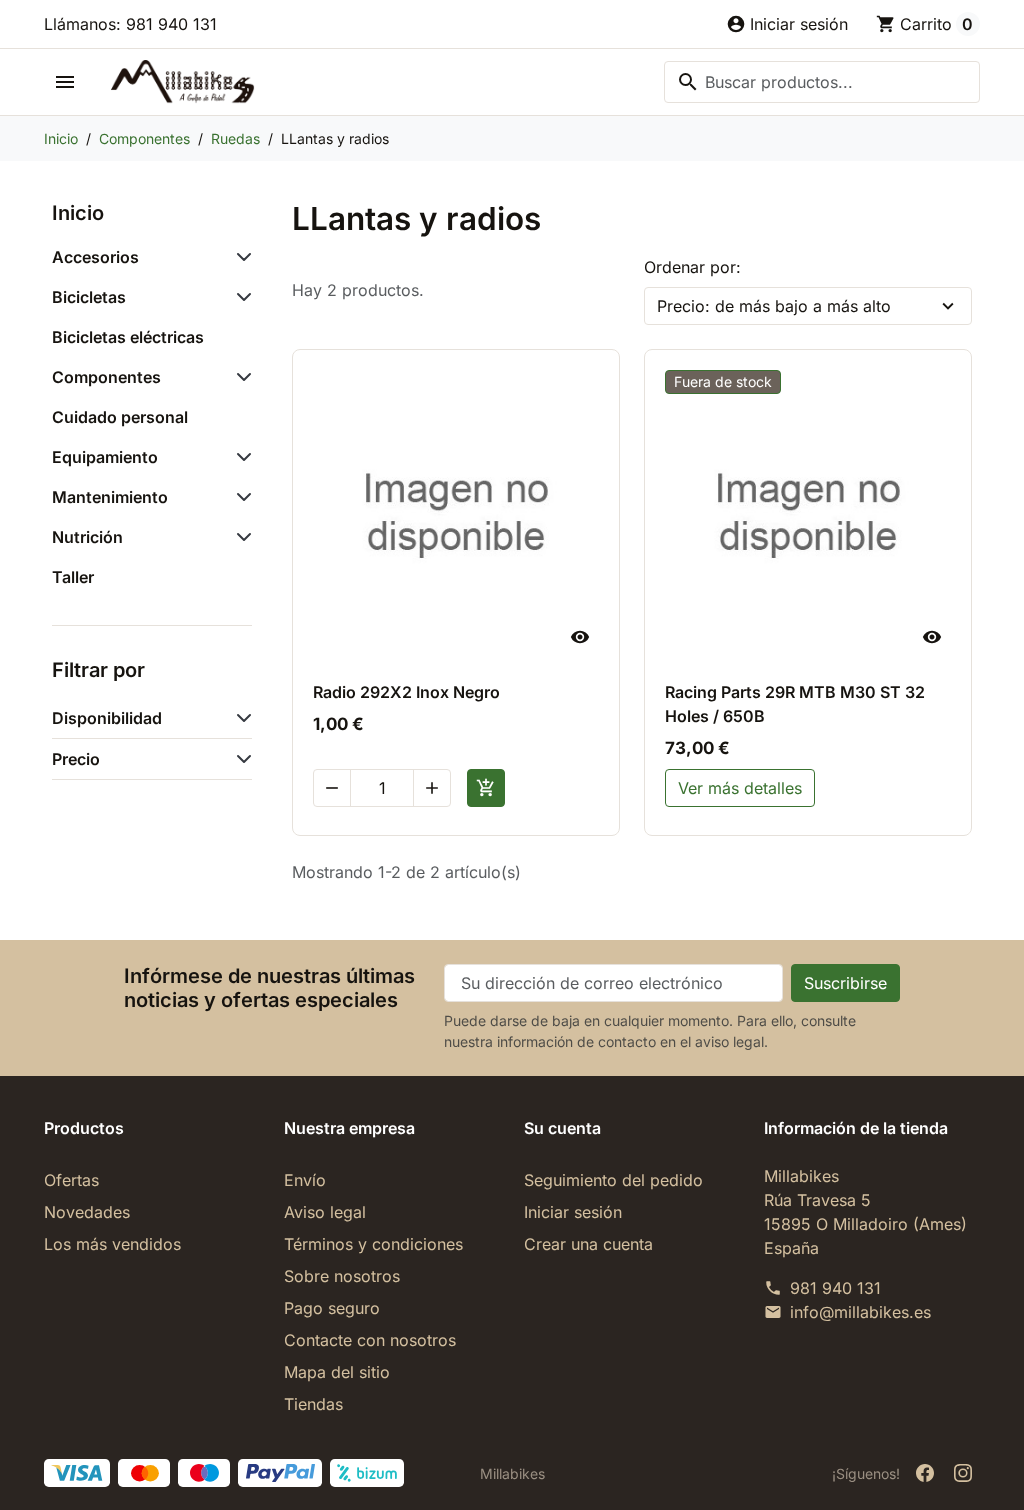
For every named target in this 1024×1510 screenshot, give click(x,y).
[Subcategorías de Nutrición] (240, 537)
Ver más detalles (740, 788)
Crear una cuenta (588, 1244)
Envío (305, 1180)
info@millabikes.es (860, 1312)
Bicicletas (89, 297)
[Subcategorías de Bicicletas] (240, 297)
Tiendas (313, 1404)
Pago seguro (332, 1308)
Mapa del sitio (337, 1372)
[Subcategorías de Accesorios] (240, 257)
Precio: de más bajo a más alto (774, 306)
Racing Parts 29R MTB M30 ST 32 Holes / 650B (795, 704)
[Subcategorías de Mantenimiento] (240, 497)
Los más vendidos (112, 1244)
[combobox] (822, 82)
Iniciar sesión (573, 1212)
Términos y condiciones (373, 1244)
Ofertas (71, 1180)
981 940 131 (835, 1288)
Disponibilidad (107, 718)
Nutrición (87, 537)
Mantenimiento (110, 497)
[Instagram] (963, 1473)
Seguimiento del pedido (613, 1180)
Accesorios (95, 257)
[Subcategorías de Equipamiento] (240, 457)
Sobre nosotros (342, 1276)
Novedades (87, 1212)
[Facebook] (925, 1473)
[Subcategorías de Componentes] (240, 377)
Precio (76, 759)
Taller (73, 577)
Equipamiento (105, 457)
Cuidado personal (120, 417)
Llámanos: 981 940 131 (130, 24)
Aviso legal (325, 1212)
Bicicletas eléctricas (128, 337)
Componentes (106, 377)
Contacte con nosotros (370, 1340)
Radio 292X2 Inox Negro (406, 692)
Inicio (78, 213)
